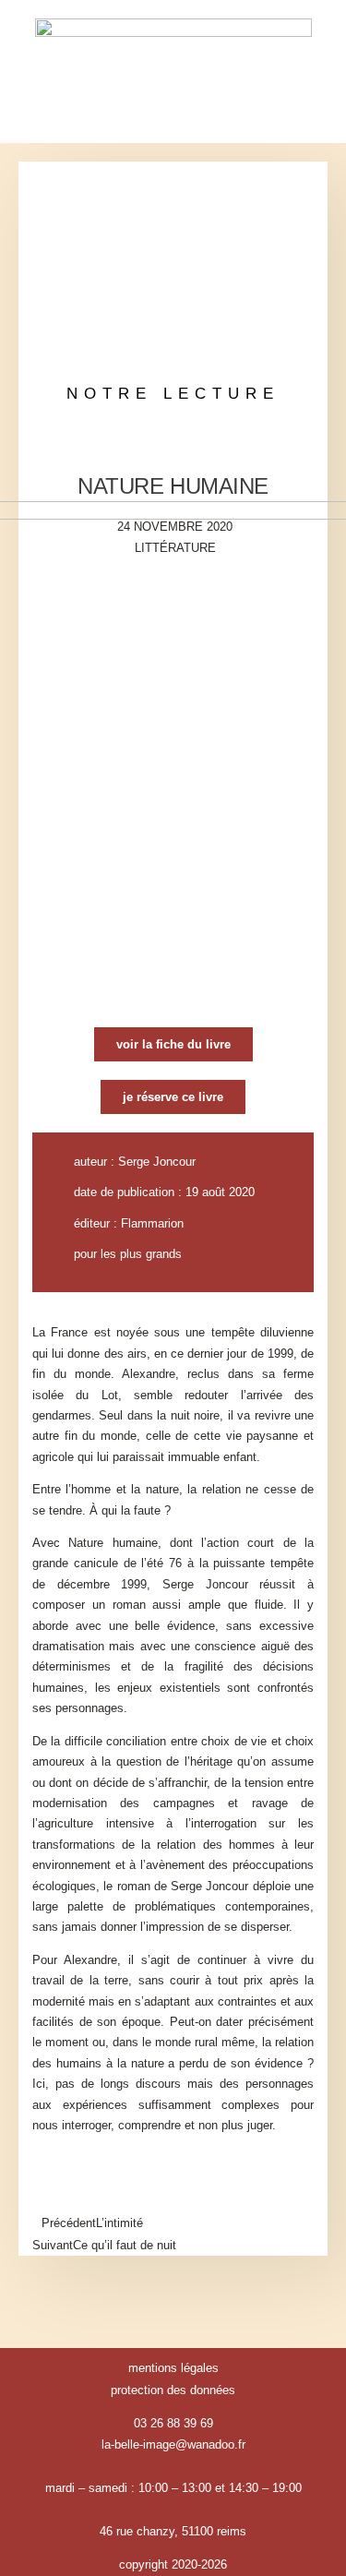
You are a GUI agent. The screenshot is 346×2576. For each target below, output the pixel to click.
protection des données (173, 2390)
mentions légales (173, 2368)
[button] (173, 119)
